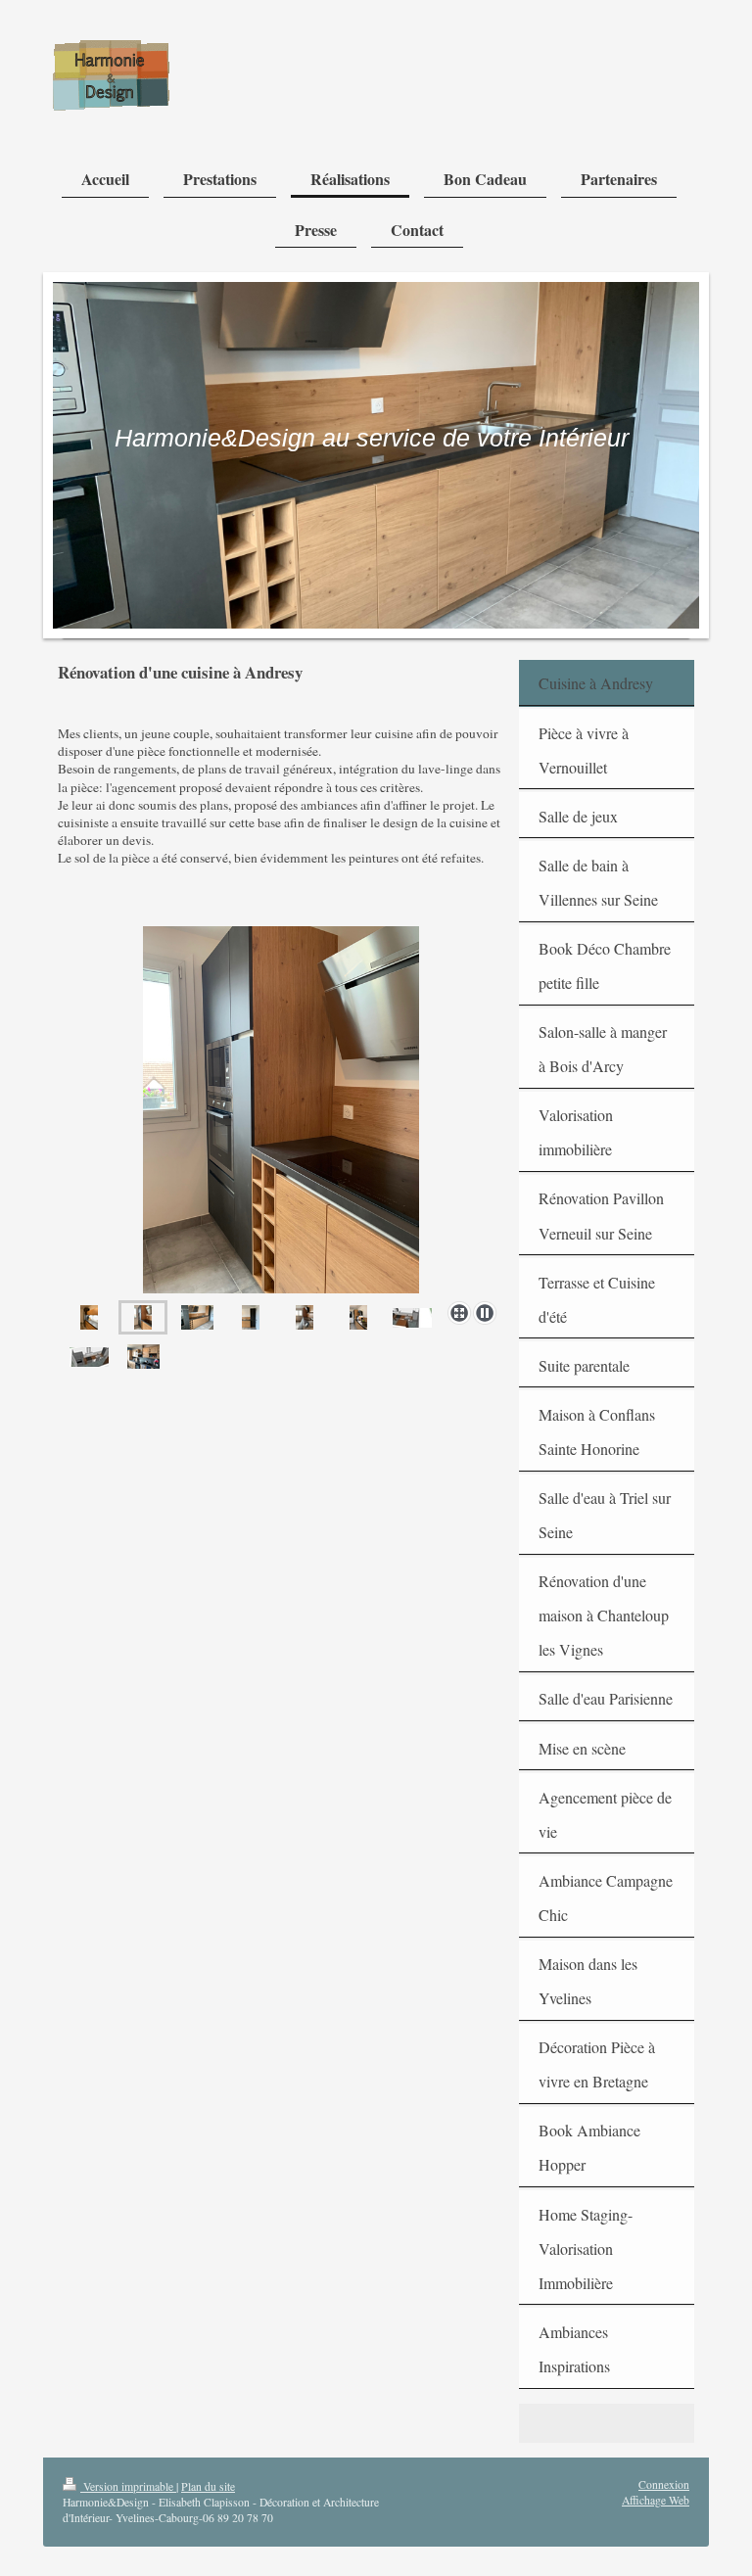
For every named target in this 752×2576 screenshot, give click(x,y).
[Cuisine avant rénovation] (143, 1357)
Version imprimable (128, 2486)
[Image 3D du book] (412, 1317)
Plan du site (208, 2486)
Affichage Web (656, 2500)
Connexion (664, 2484)
